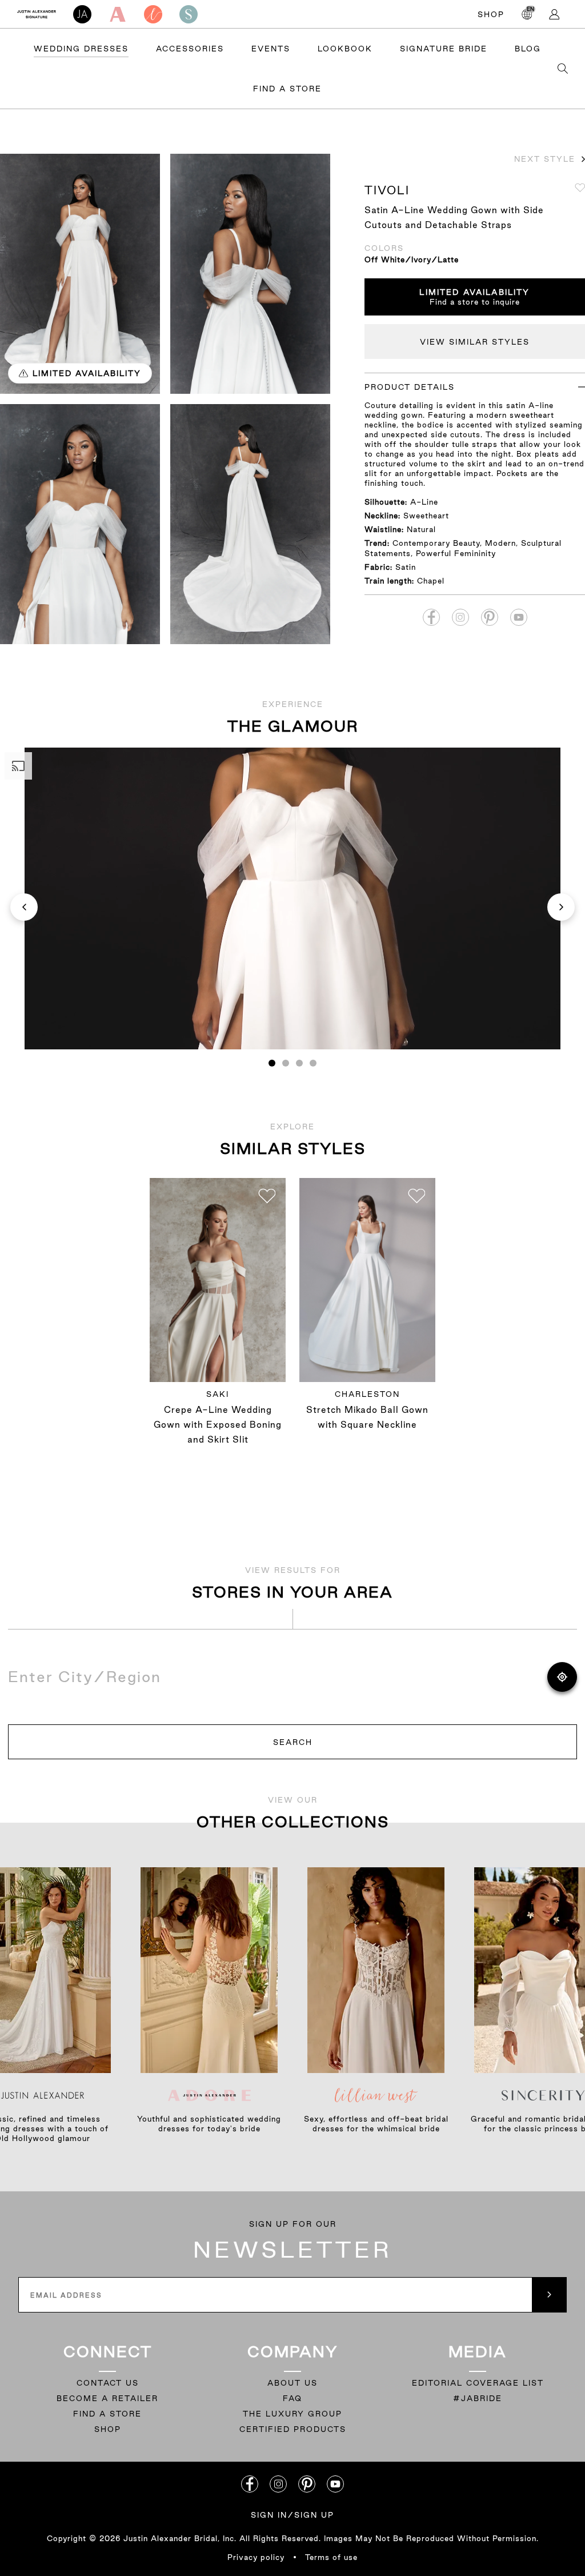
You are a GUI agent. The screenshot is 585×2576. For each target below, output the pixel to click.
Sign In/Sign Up (292, 2515)
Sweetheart (426, 516)
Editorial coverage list (478, 2383)
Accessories (190, 49)
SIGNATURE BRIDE (444, 49)
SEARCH (293, 1742)
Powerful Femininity (456, 553)
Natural (421, 529)
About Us (292, 2383)
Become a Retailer (107, 2398)
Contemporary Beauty (436, 543)
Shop (491, 14)
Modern (500, 543)
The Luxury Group (292, 2414)
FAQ (292, 2398)
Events (271, 49)
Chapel (431, 581)
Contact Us (108, 2383)
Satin (406, 567)
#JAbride (478, 2398)
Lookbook (345, 49)
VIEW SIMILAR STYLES (475, 342)
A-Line (424, 502)
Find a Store (287, 89)
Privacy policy (256, 2557)
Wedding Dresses (81, 49)
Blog (528, 49)
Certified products (293, 2429)
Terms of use (331, 2557)
